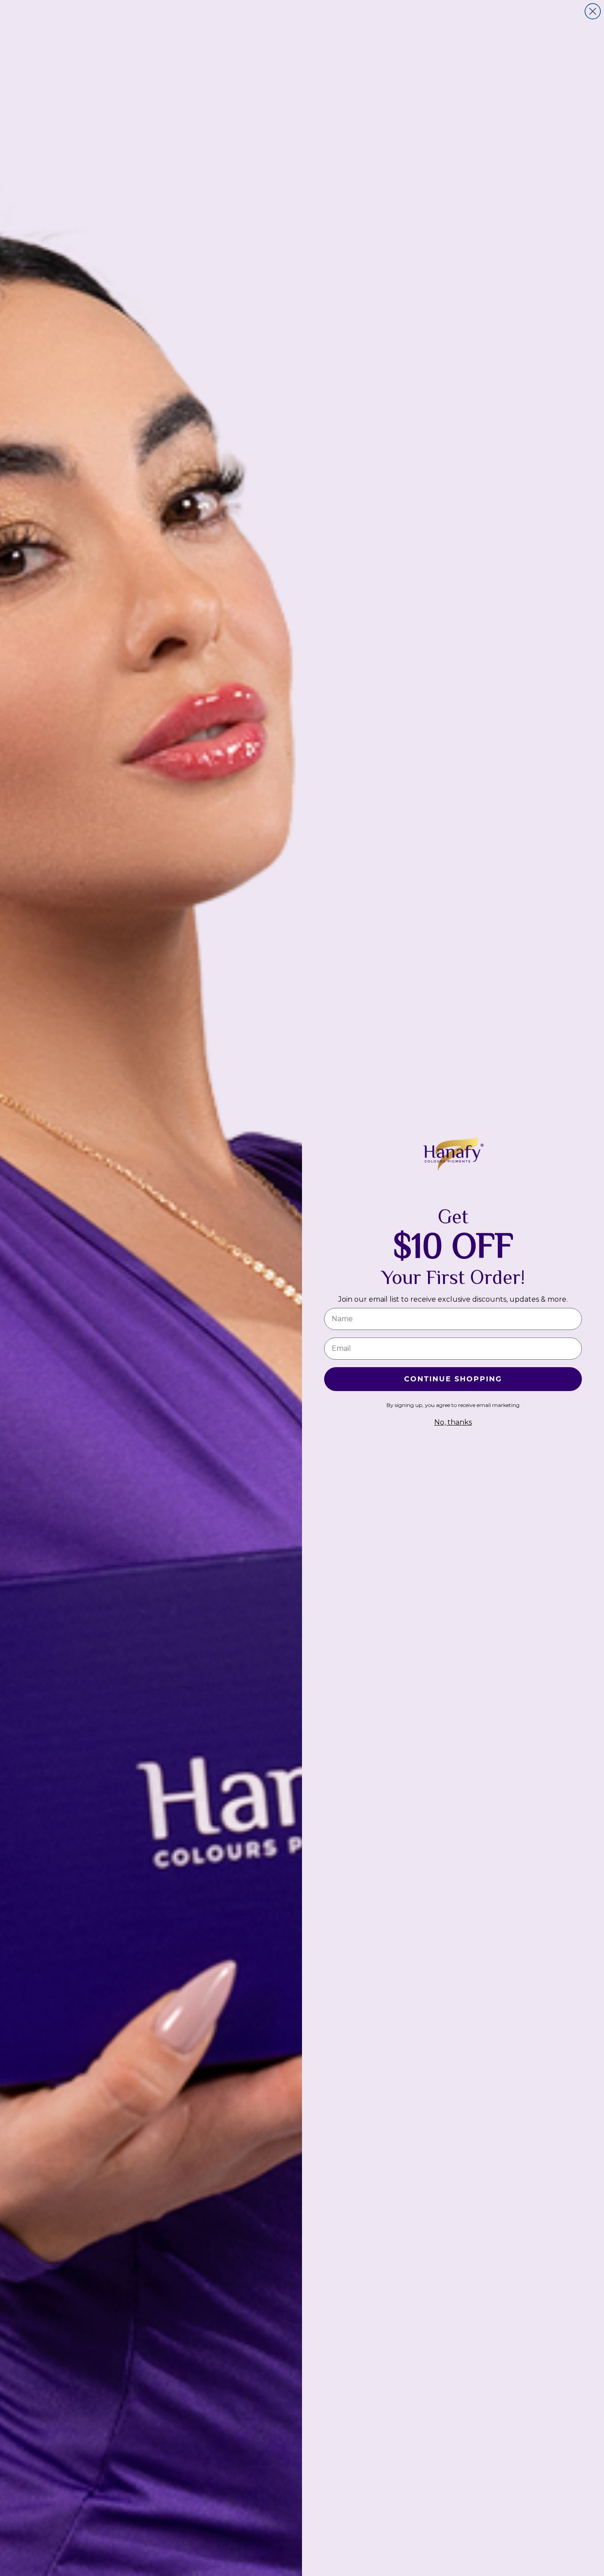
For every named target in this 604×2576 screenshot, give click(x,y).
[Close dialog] (593, 11)
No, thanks (453, 1422)
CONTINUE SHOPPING (453, 1379)
